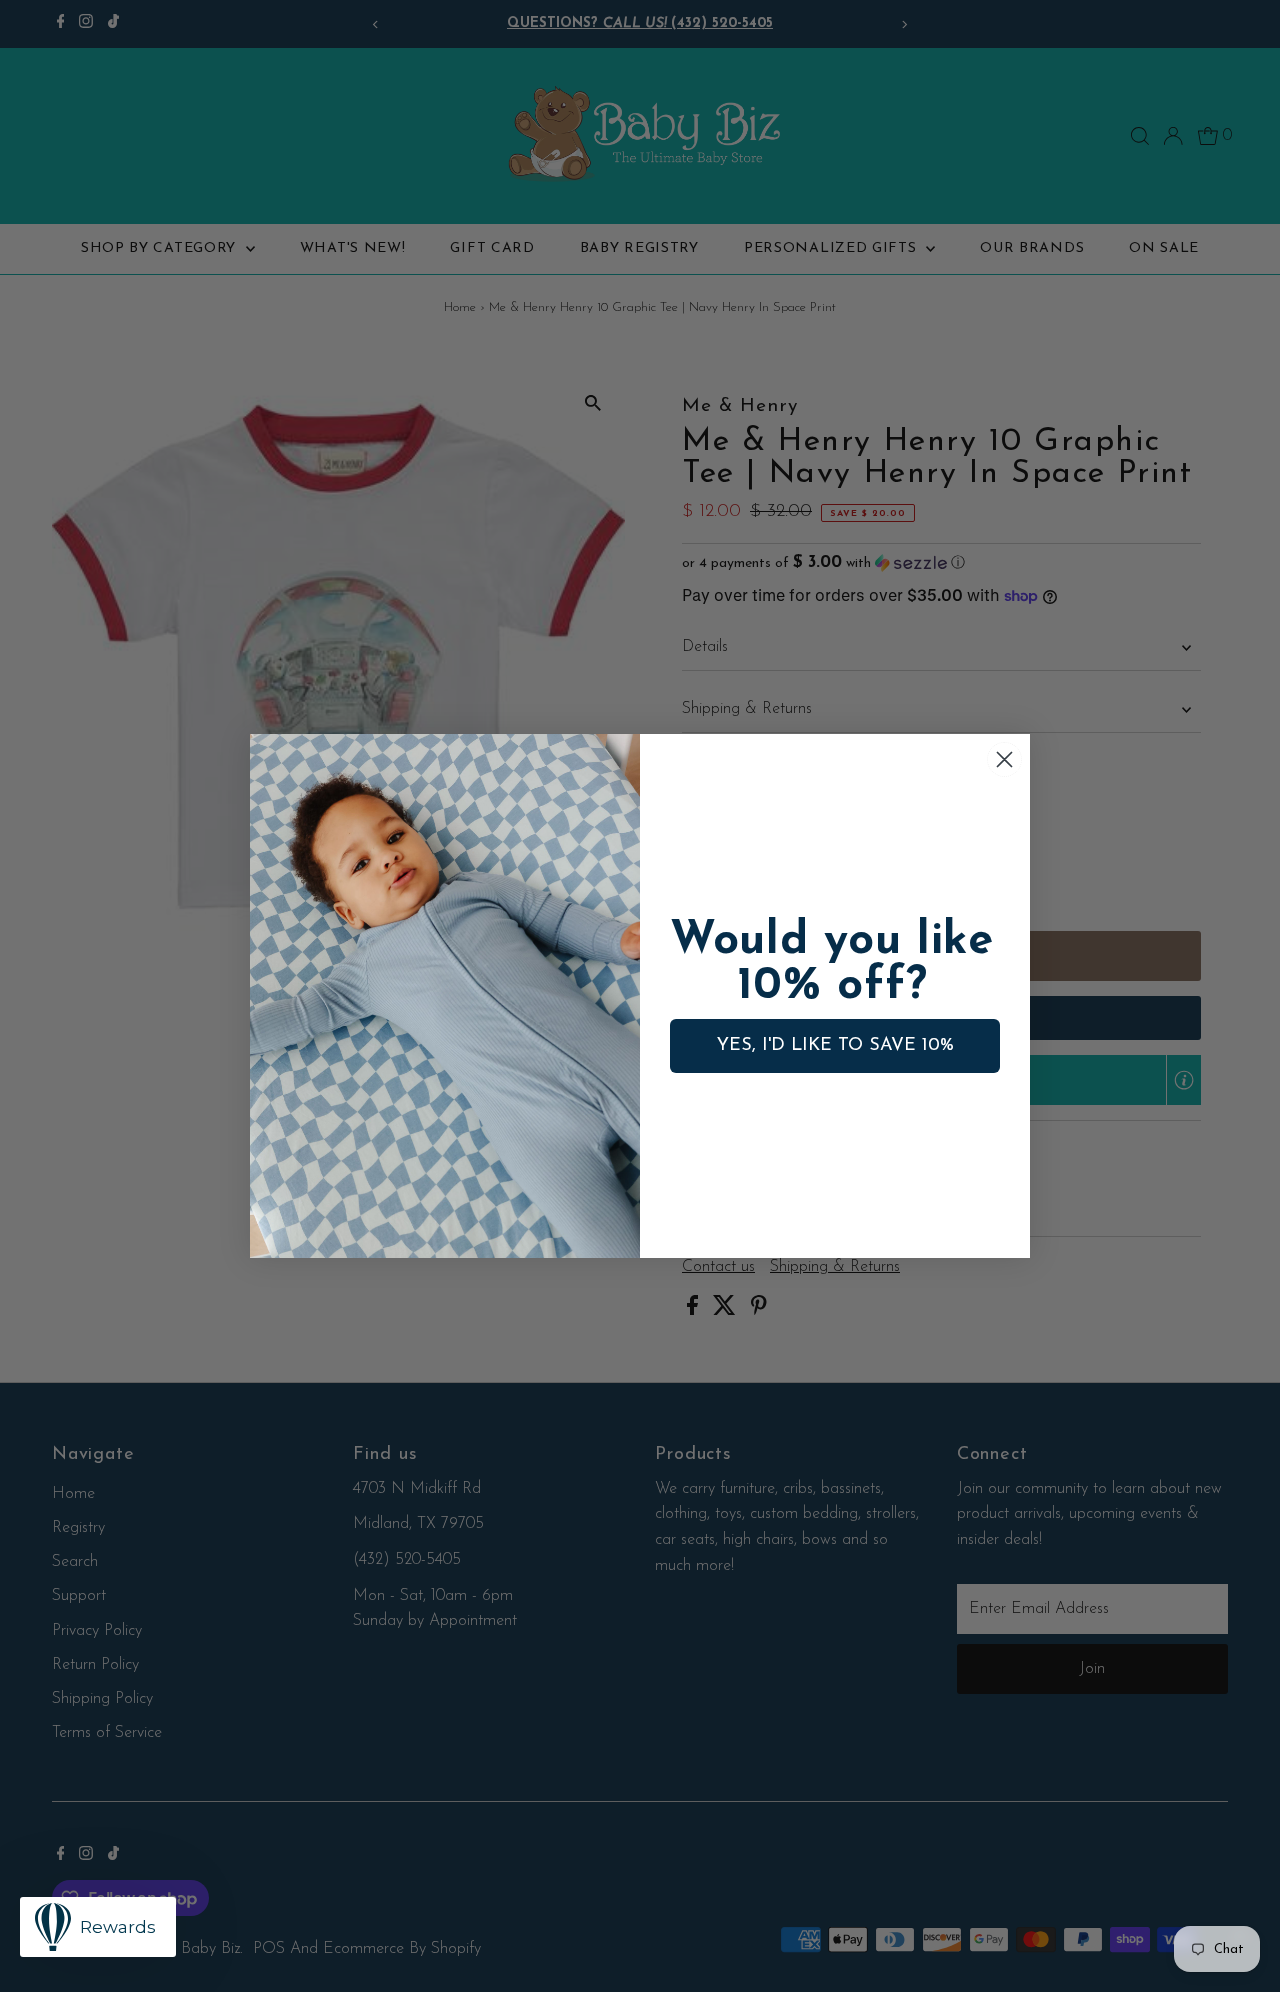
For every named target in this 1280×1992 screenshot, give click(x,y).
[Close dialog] (1004, 759)
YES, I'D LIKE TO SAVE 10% (835, 1046)
